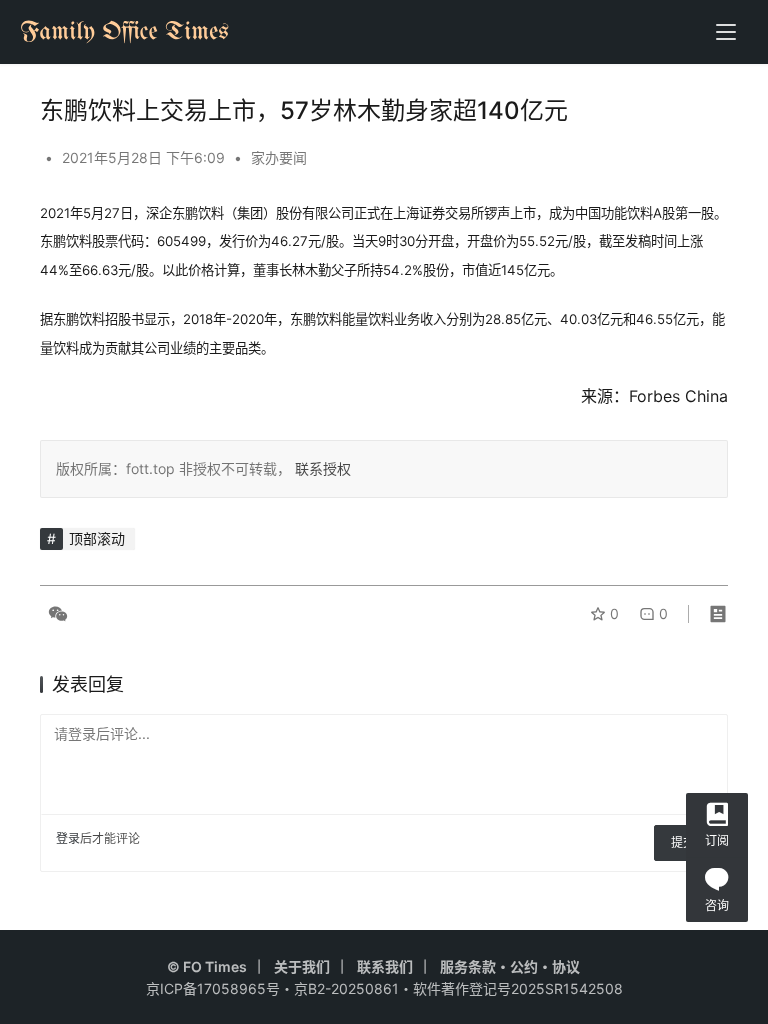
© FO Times (207, 966)
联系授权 (321, 468)
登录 (68, 838)
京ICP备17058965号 (213, 988)
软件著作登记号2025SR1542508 (518, 988)
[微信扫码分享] (54, 614)
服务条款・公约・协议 (510, 966)
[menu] (726, 32)
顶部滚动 (97, 538)
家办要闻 (279, 157)
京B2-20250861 (346, 988)
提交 (683, 842)
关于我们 (302, 966)
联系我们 (385, 966)
